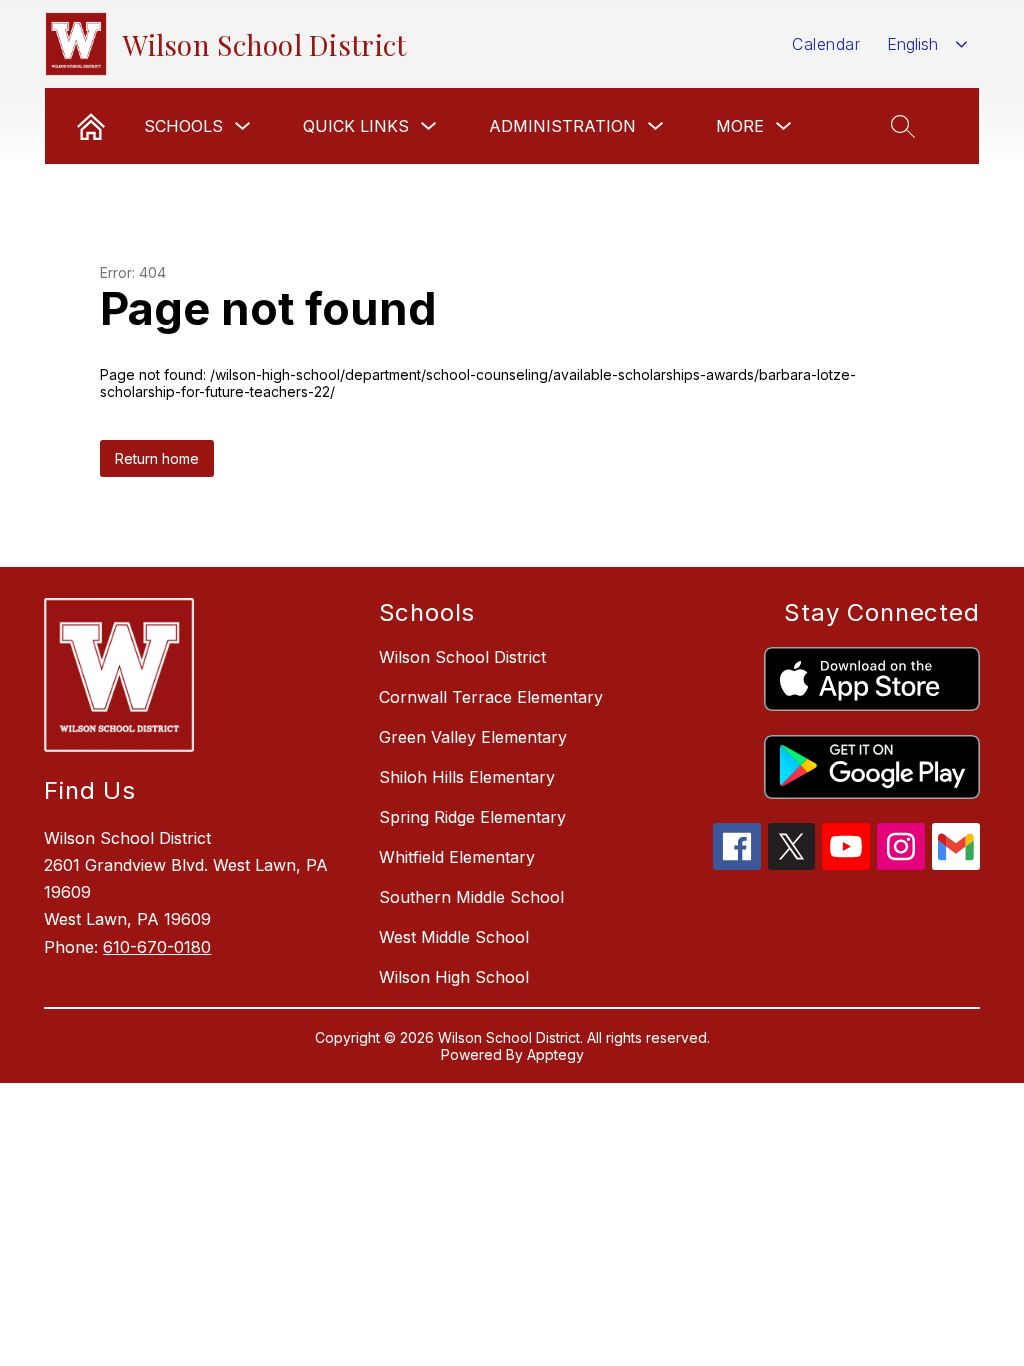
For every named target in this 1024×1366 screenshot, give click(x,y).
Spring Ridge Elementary (472, 817)
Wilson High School (454, 977)
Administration (562, 126)
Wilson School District (462, 657)
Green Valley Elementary (473, 737)
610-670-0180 (157, 947)
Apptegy (555, 1054)
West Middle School (454, 937)
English (912, 44)
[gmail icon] (956, 864)
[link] (91, 126)
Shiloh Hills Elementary (467, 777)
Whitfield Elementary (457, 857)
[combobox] (927, 44)
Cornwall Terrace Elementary (491, 697)
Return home (157, 458)
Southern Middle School (471, 897)
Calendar (826, 44)
